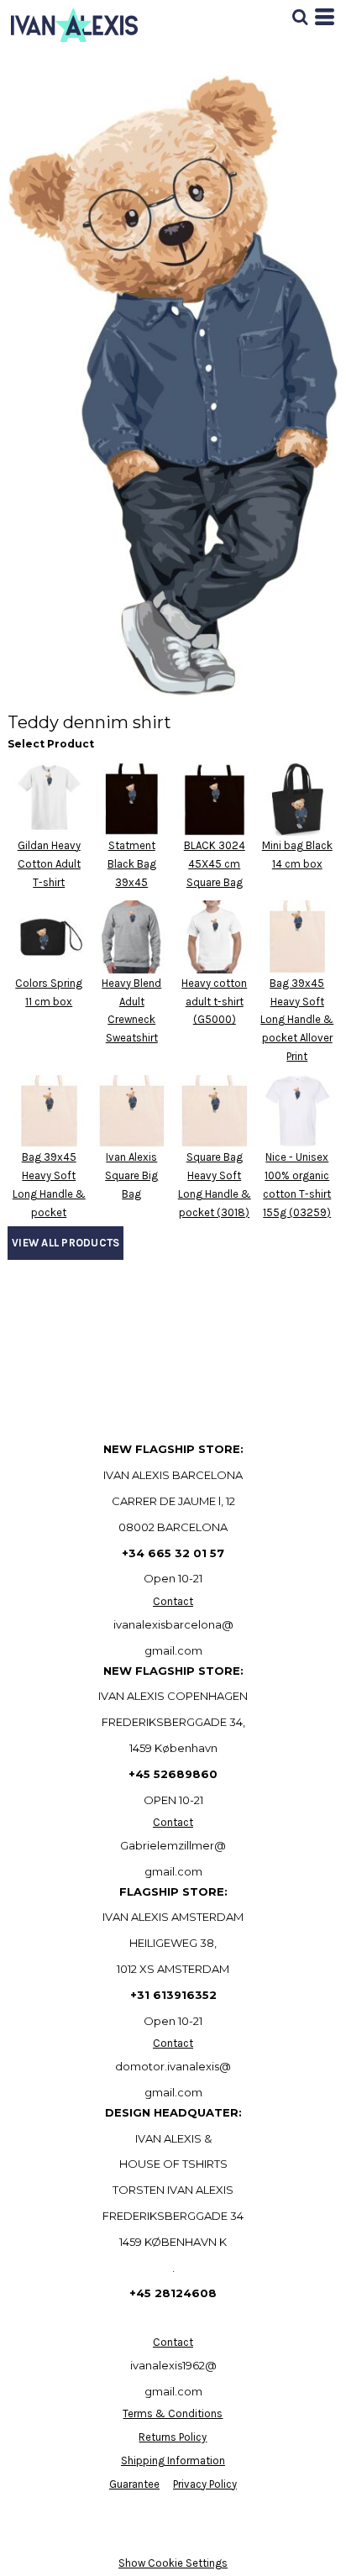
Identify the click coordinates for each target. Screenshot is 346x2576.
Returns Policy (173, 2437)
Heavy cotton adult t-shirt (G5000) (214, 1002)
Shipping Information (173, 2461)
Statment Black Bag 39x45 (132, 864)
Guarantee (134, 2484)
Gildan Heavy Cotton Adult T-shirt (49, 864)
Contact (173, 1601)
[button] (300, 17)
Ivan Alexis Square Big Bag (131, 1175)
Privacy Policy (205, 2484)
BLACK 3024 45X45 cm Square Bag (215, 864)
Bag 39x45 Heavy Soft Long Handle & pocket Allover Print (297, 1020)
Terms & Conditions (173, 2413)
